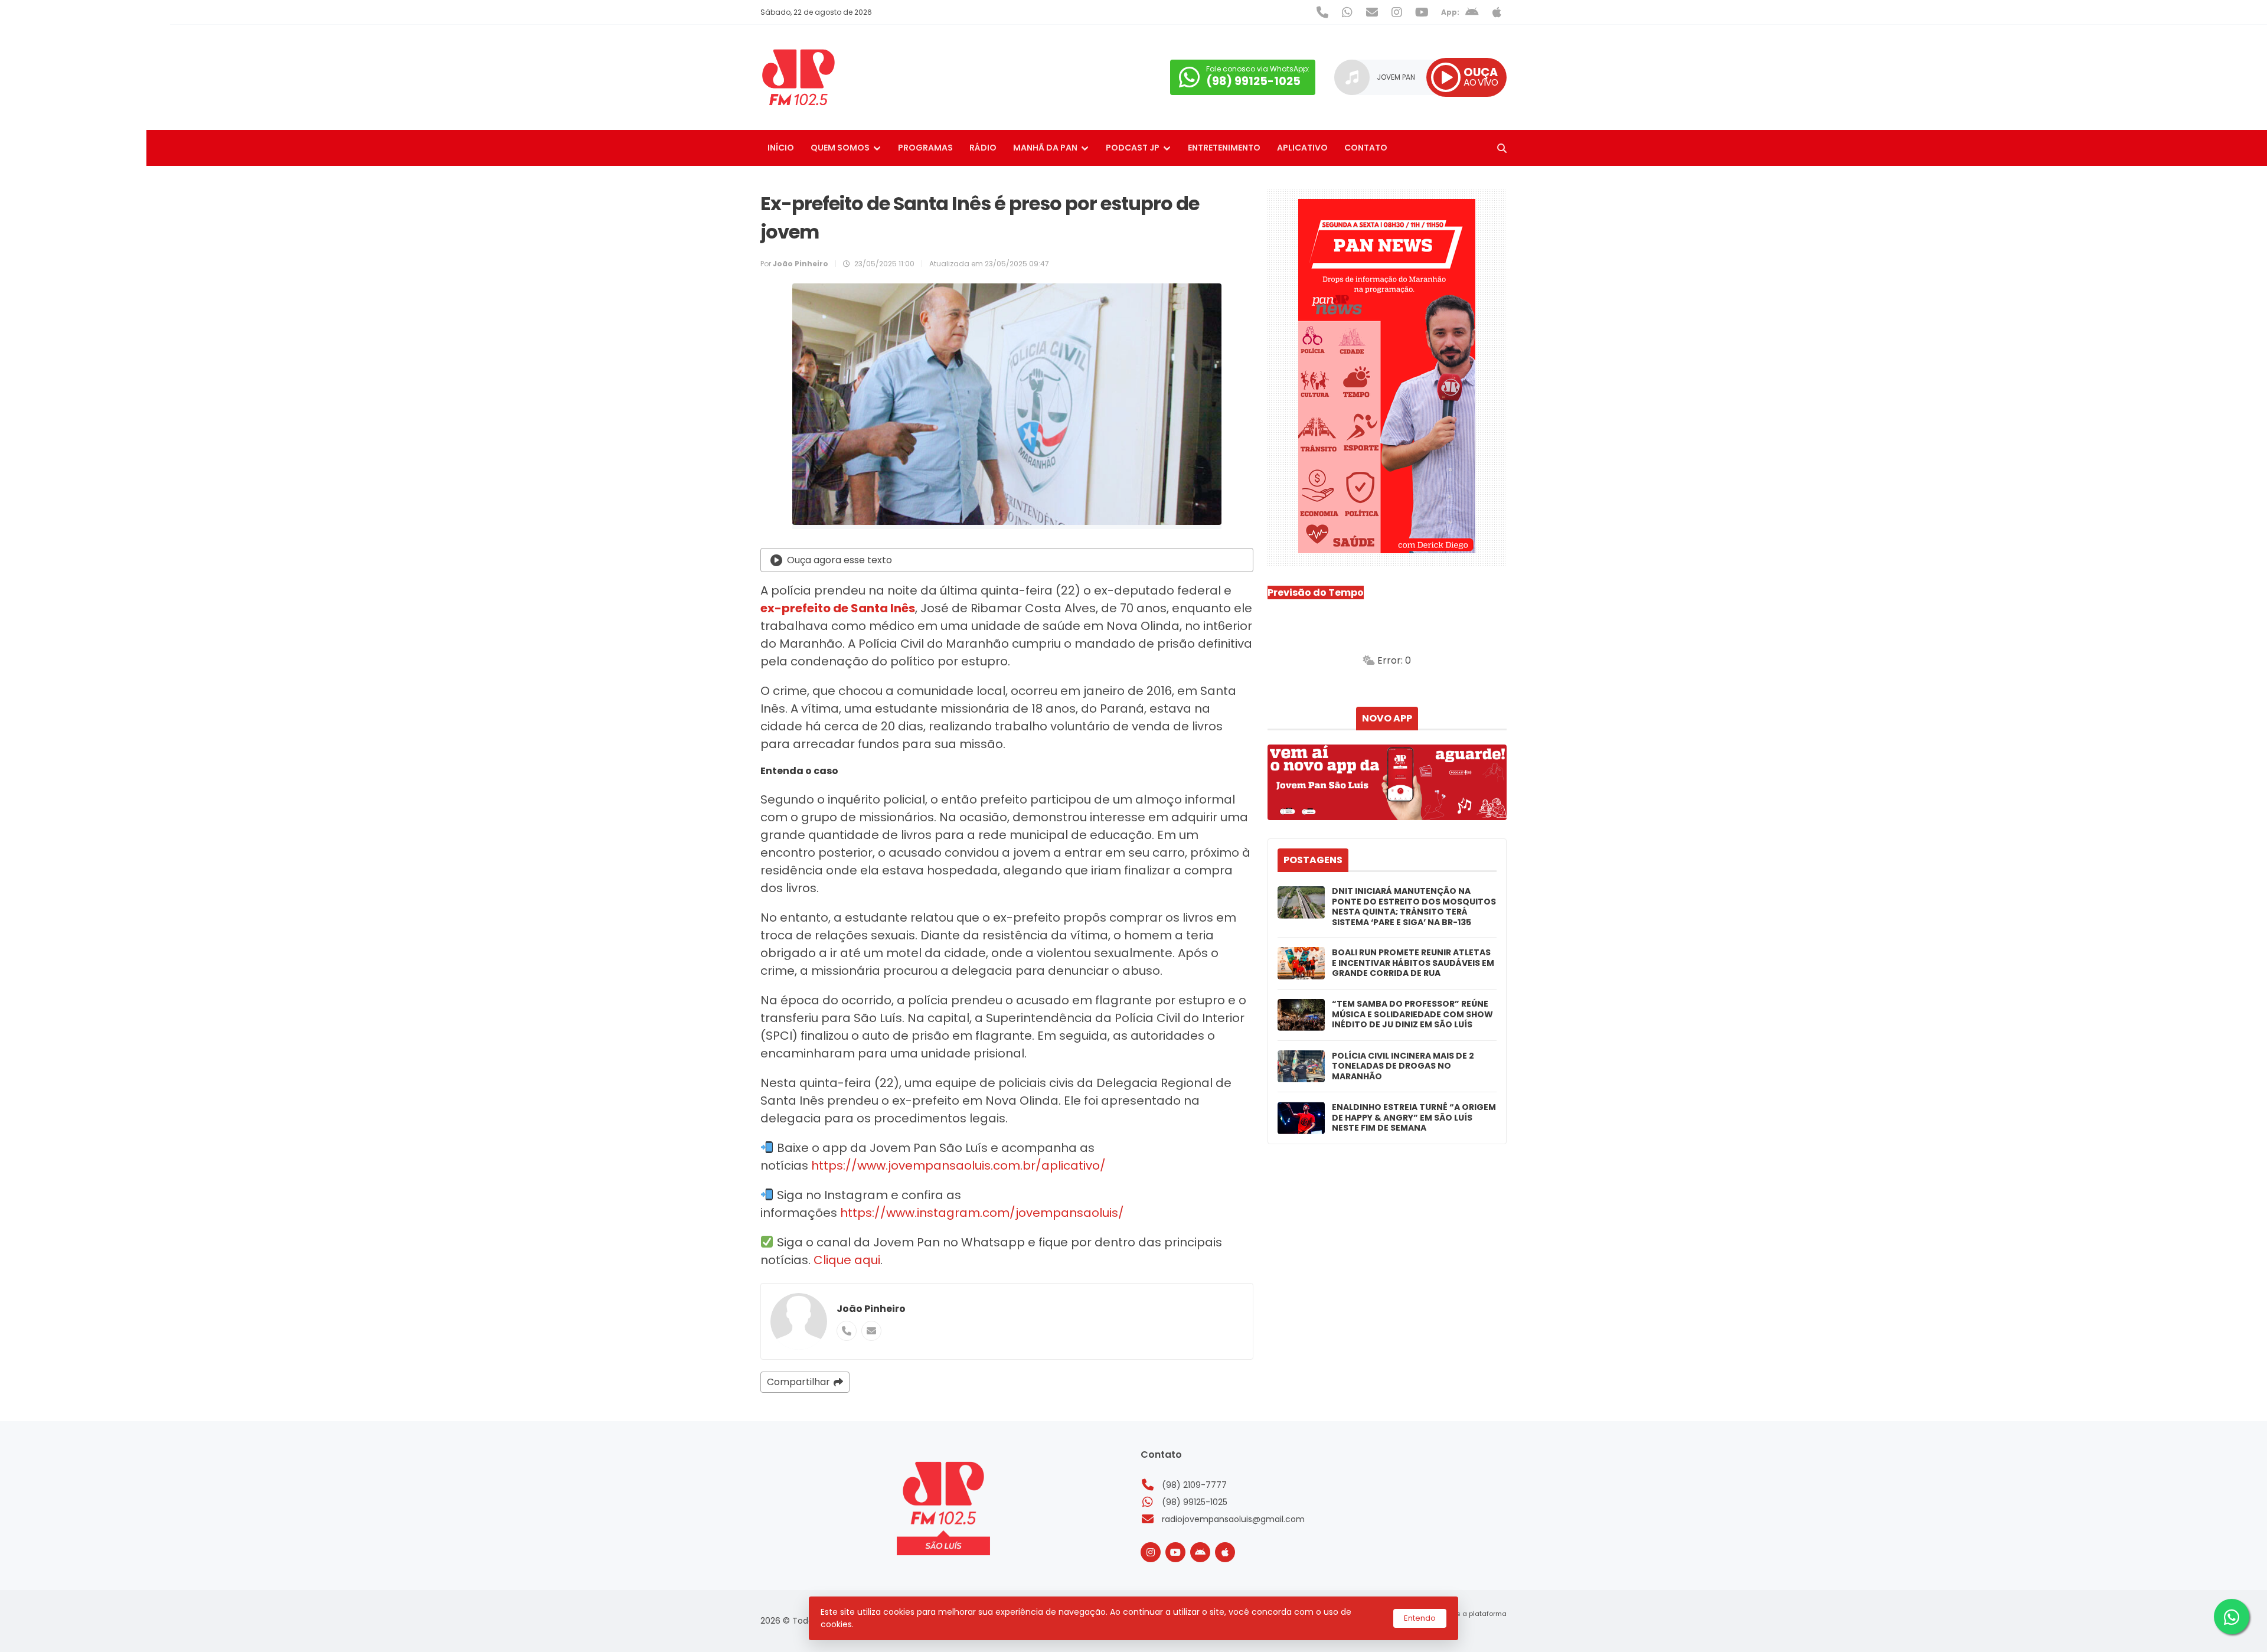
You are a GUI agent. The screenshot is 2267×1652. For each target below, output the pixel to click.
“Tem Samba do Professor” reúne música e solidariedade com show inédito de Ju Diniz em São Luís (1412, 1015)
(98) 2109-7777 (1194, 1485)
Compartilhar (798, 1382)
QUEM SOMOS (840, 148)
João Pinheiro (871, 1309)
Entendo (1420, 1618)
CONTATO (1366, 148)
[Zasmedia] (1477, 1628)
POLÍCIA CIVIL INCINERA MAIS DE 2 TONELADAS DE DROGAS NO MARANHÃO (1403, 1067)
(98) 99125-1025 (1195, 1502)
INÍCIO (781, 148)
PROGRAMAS (925, 148)
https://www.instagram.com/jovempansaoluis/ (981, 1213)
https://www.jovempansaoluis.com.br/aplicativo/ (958, 1165)
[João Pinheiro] (799, 1321)
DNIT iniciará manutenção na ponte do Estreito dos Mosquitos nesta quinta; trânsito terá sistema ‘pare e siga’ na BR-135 (1414, 907)
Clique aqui (847, 1260)
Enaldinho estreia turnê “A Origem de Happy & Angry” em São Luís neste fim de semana (1414, 1118)
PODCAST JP (1133, 148)
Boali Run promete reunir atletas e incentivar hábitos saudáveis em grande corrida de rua (1413, 963)
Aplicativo (1302, 148)
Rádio (983, 148)
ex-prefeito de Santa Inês (838, 608)
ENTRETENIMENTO (1224, 148)
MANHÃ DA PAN (1045, 148)
